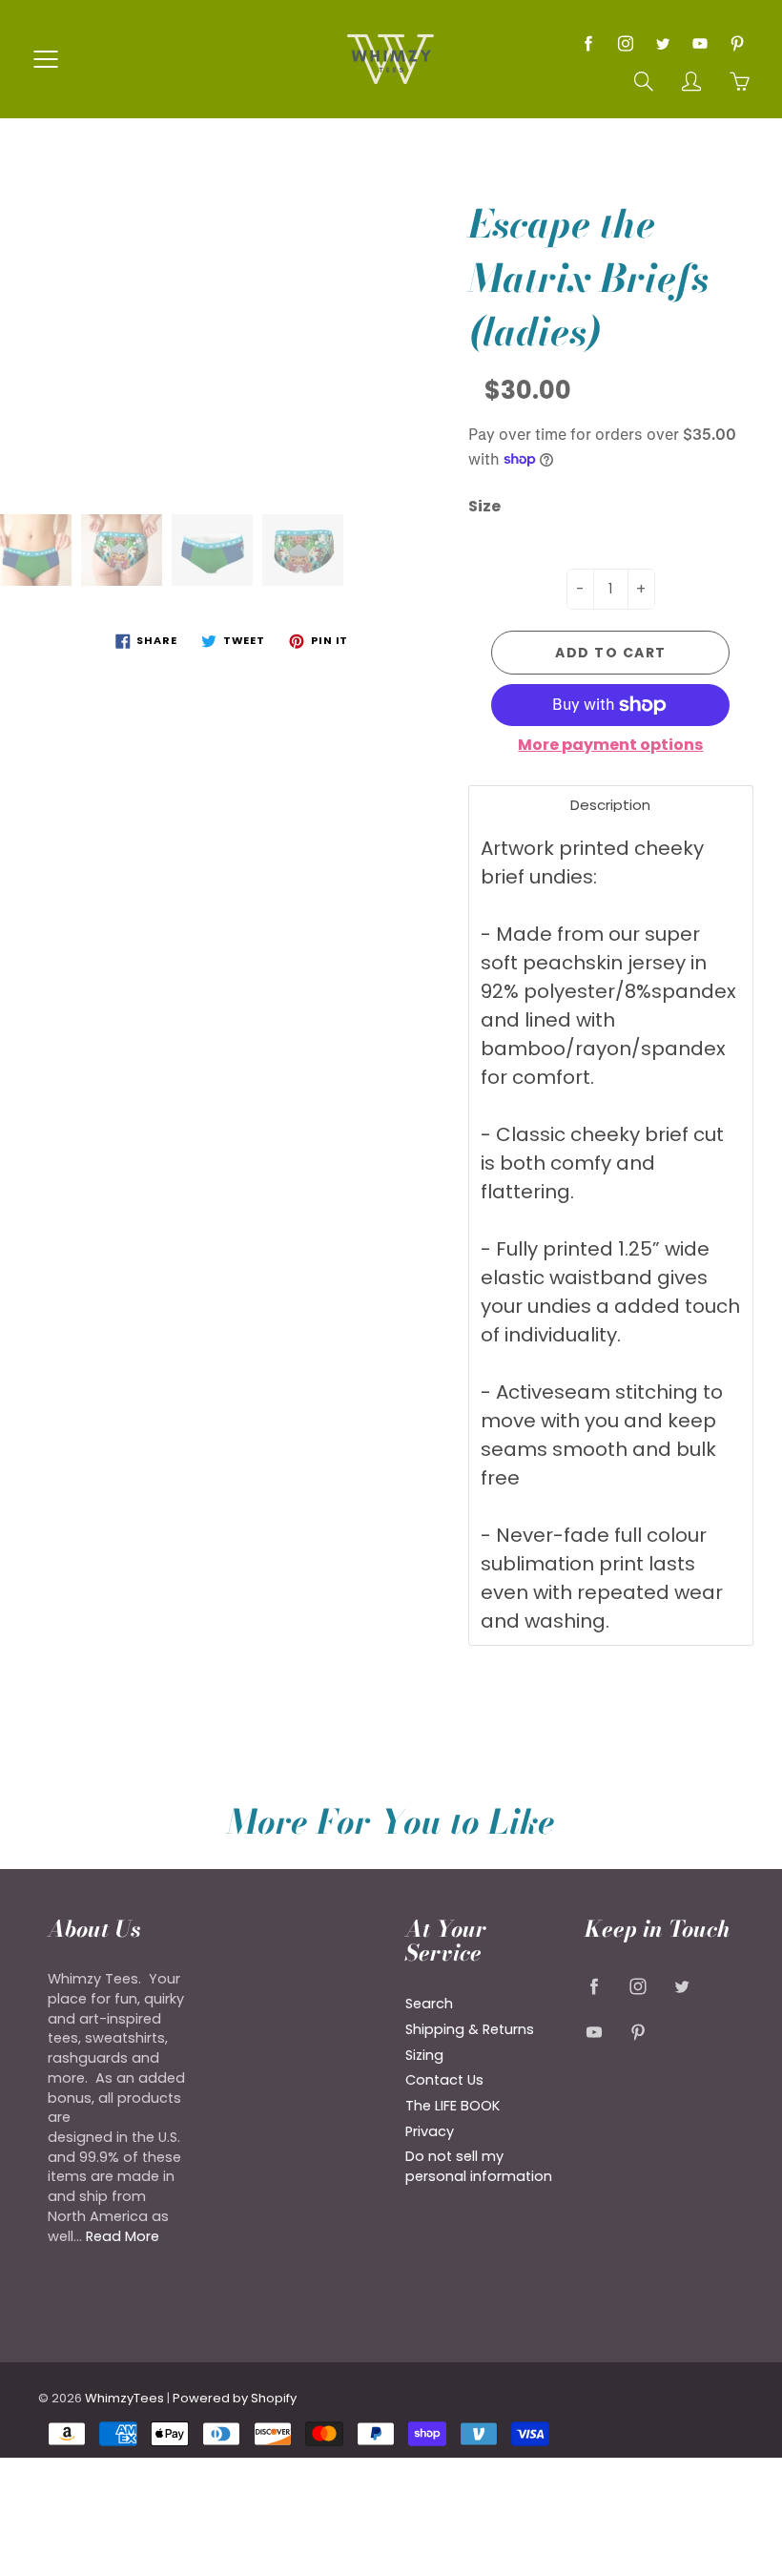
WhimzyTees (124, 2398)
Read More (123, 2236)
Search (429, 2004)
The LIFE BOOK (453, 2106)
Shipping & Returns (470, 2029)
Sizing (424, 2055)
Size (484, 507)
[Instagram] (625, 43)
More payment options (610, 745)
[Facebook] (588, 43)
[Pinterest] (737, 43)
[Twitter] (662, 43)
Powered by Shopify (235, 2398)
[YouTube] (700, 43)
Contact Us (444, 2080)
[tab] (611, 805)
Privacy (430, 2131)
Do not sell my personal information (479, 2166)
